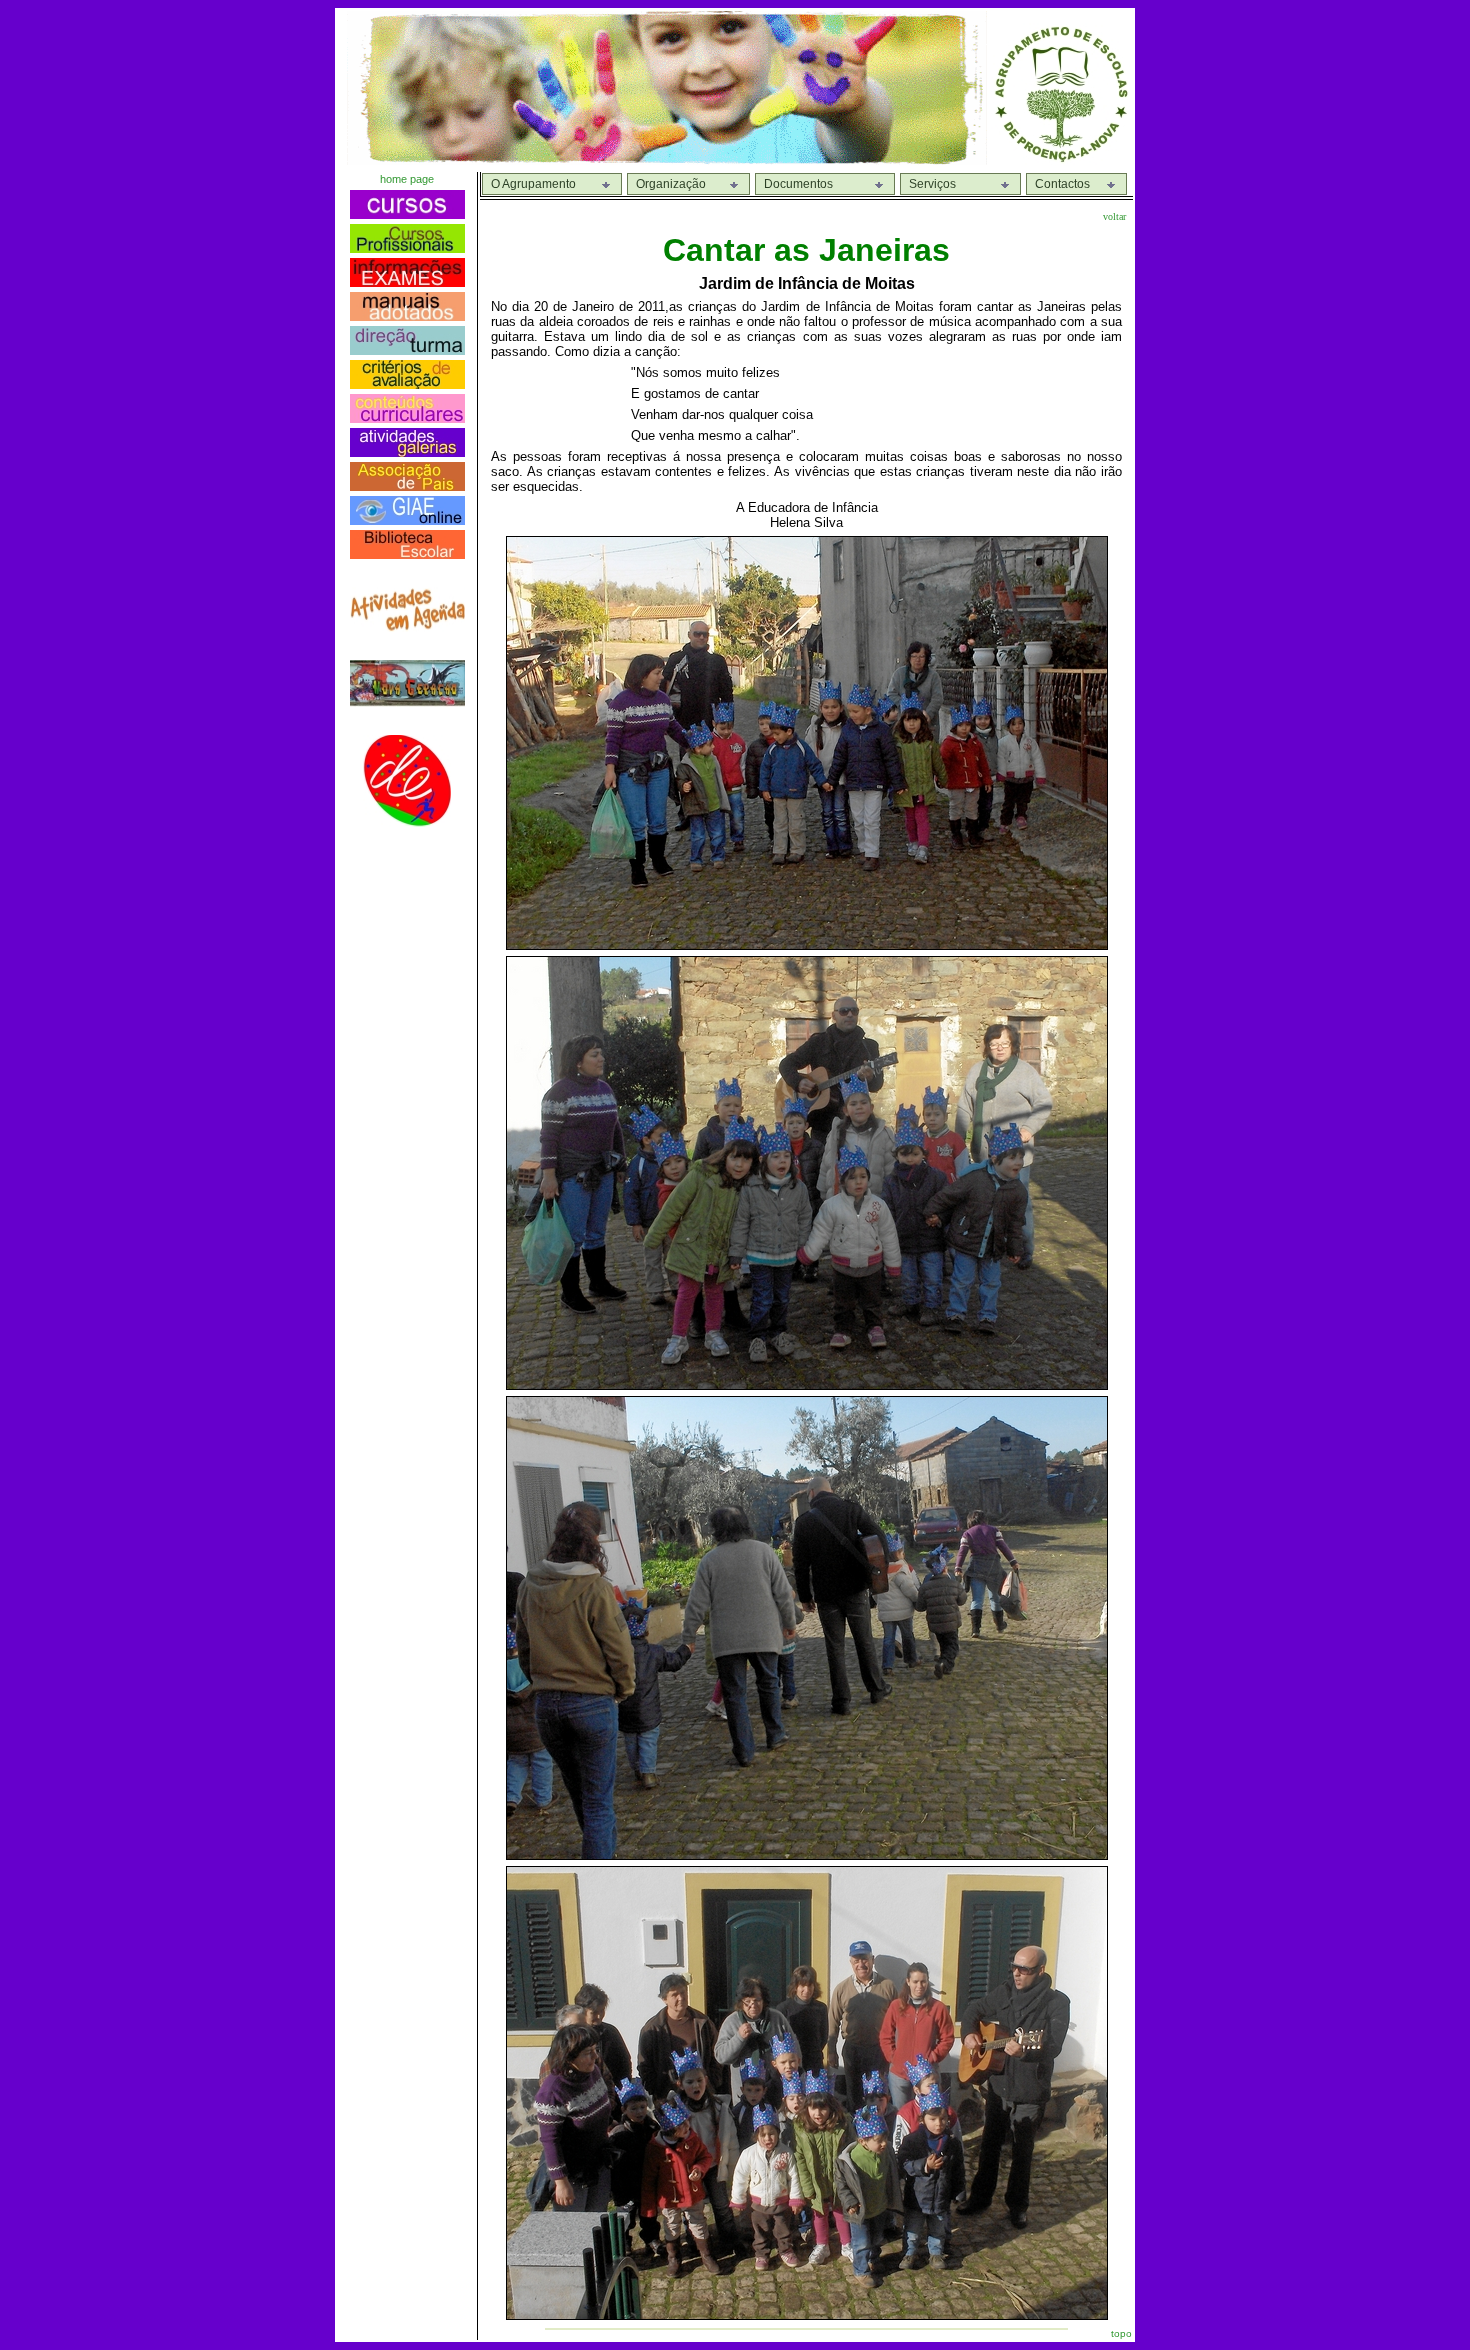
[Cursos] (407, 213)
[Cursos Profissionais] (407, 247)
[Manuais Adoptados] (407, 315)
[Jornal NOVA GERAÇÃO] (407, 701)
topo (1121, 2333)
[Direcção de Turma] (407, 349)
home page (407, 179)
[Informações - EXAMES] (407, 281)
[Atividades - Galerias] (407, 451)
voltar (1114, 216)
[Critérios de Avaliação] (407, 383)
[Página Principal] (1061, 159)
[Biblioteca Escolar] (407, 553)
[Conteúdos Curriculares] (407, 417)
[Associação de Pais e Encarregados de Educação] (407, 485)
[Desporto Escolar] (407, 821)
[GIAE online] (407, 519)
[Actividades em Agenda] (407, 626)
